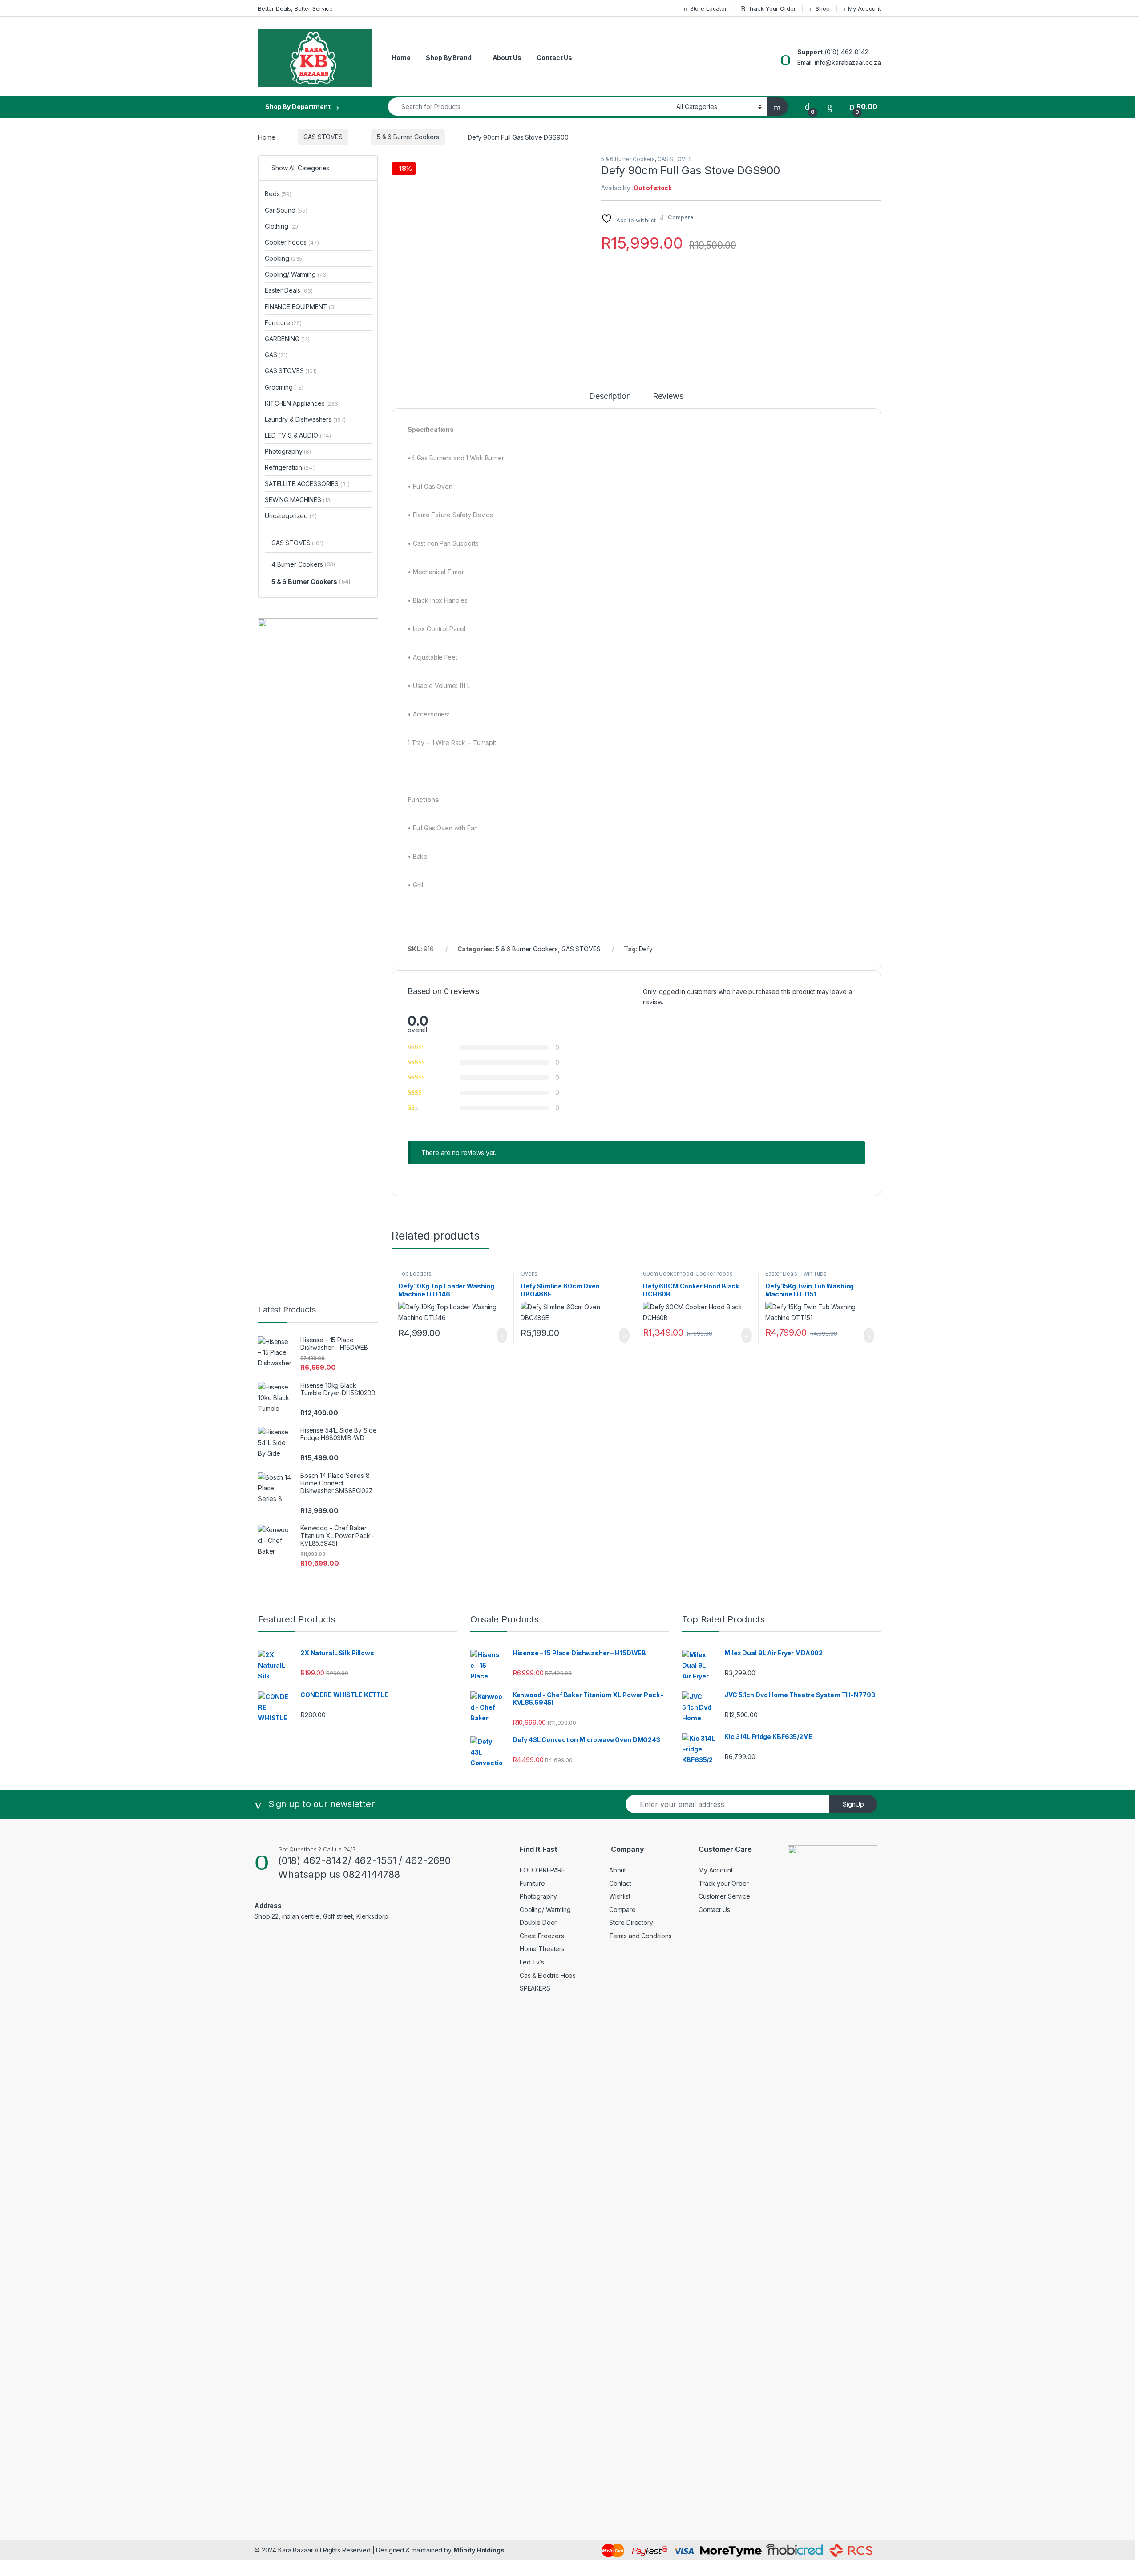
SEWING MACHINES (298, 500)
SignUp (853, 1804)
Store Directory (631, 1922)
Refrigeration (290, 467)
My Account (864, 8)
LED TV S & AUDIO (298, 435)
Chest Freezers (542, 1936)
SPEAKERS (535, 1988)
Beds (278, 194)
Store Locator (709, 8)
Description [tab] (610, 396)
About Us (507, 58)
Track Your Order (772, 8)
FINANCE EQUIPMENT (300, 307)
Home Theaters (542, 1949)
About (618, 1870)
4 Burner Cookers (303, 564)
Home (401, 58)
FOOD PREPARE (542, 1870)
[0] (808, 107)
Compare (622, 1910)
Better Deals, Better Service (295, 8)
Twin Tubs (813, 1274)
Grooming (284, 387)
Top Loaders (415, 1274)
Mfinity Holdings (479, 2550)
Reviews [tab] (668, 396)
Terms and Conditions (640, 1936)
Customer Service (724, 1896)
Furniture (283, 323)
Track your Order (724, 1883)
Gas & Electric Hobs (548, 1975)
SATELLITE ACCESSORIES (307, 484)
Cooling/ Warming (296, 274)
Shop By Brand (448, 58)
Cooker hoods (714, 1274)
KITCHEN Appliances (302, 403)
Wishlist (620, 1896)
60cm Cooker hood (668, 1274)
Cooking (284, 258)
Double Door (538, 1922)
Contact (620, 1883)
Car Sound (286, 210)
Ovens (529, 1274)
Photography (288, 451)
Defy (646, 949)
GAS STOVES (323, 137)
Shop (822, 8)
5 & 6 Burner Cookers (408, 137)
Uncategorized (291, 516)
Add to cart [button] (501, 1336)
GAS (276, 355)
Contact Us (554, 58)
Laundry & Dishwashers (305, 419)
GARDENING (287, 339)
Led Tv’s (532, 1962)
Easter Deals (781, 1274)
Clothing (282, 226)
